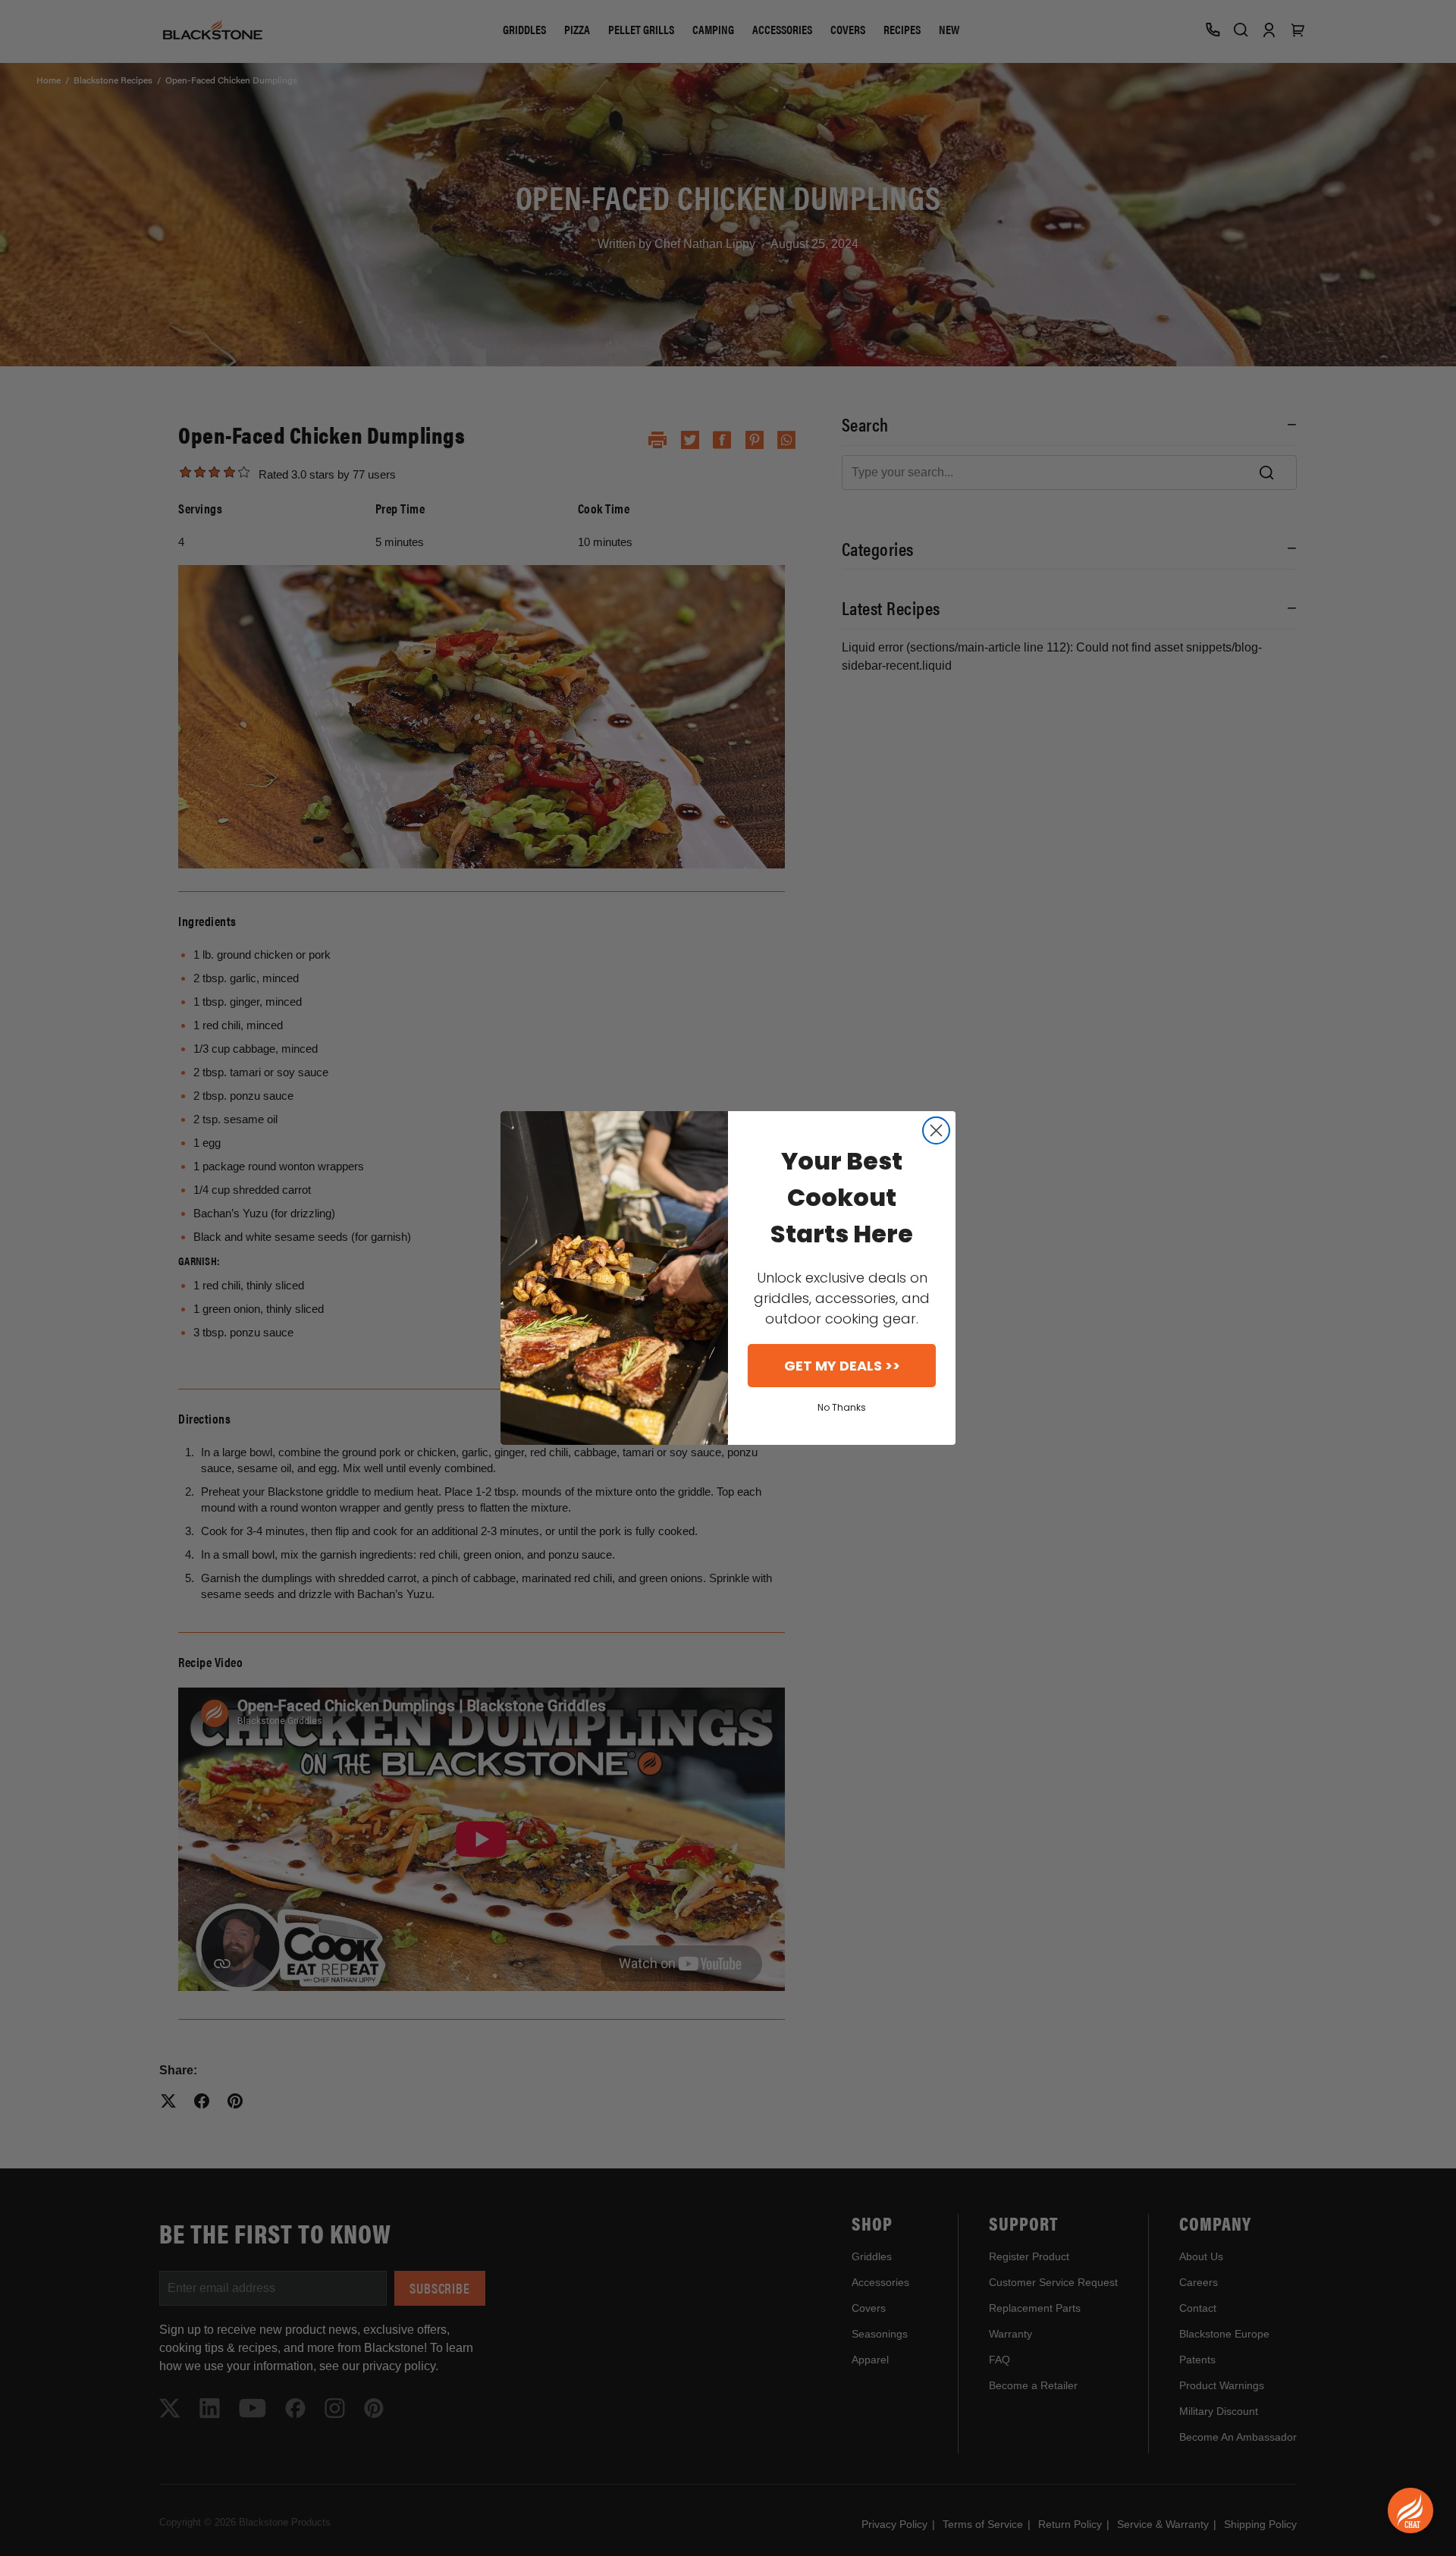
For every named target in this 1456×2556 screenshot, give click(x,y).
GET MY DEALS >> (842, 1366)
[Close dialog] (936, 1130)
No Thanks (842, 1407)
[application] (1410, 2510)
